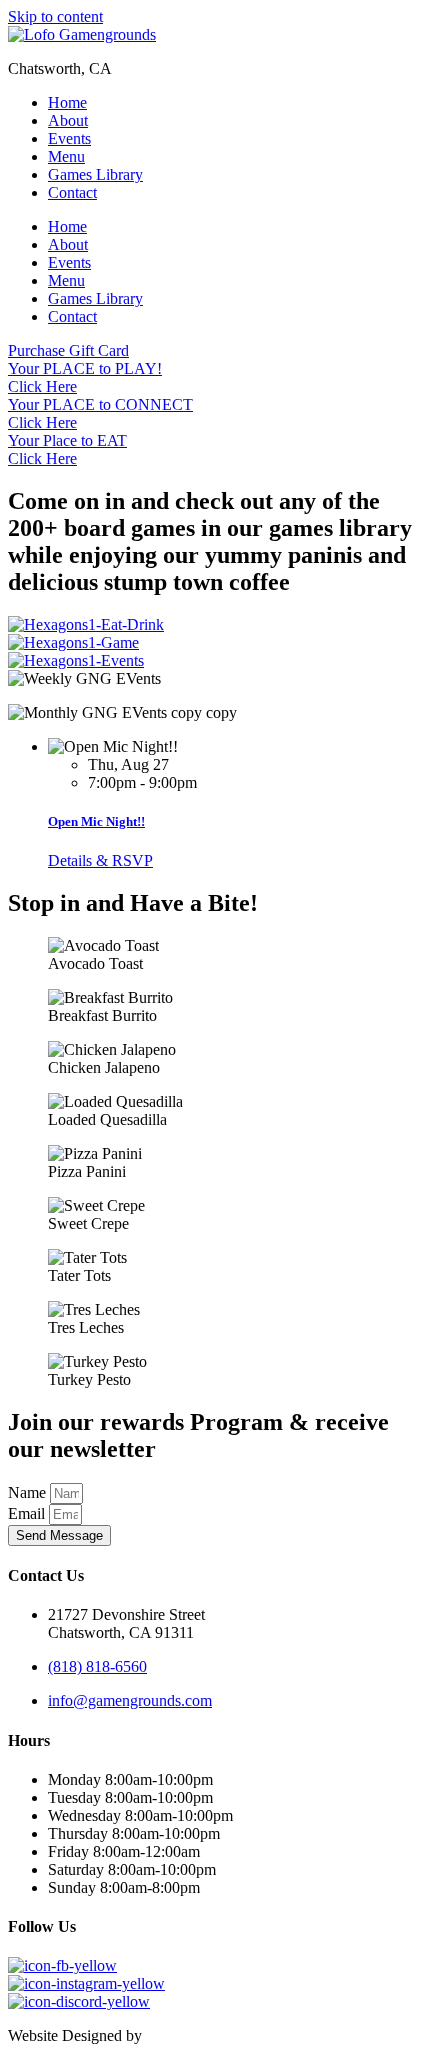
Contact (72, 192)
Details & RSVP (100, 860)
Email (28, 1513)
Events (69, 138)
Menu (66, 156)
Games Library (95, 174)
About (68, 120)
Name (29, 1492)
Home (67, 102)
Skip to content (55, 16)
